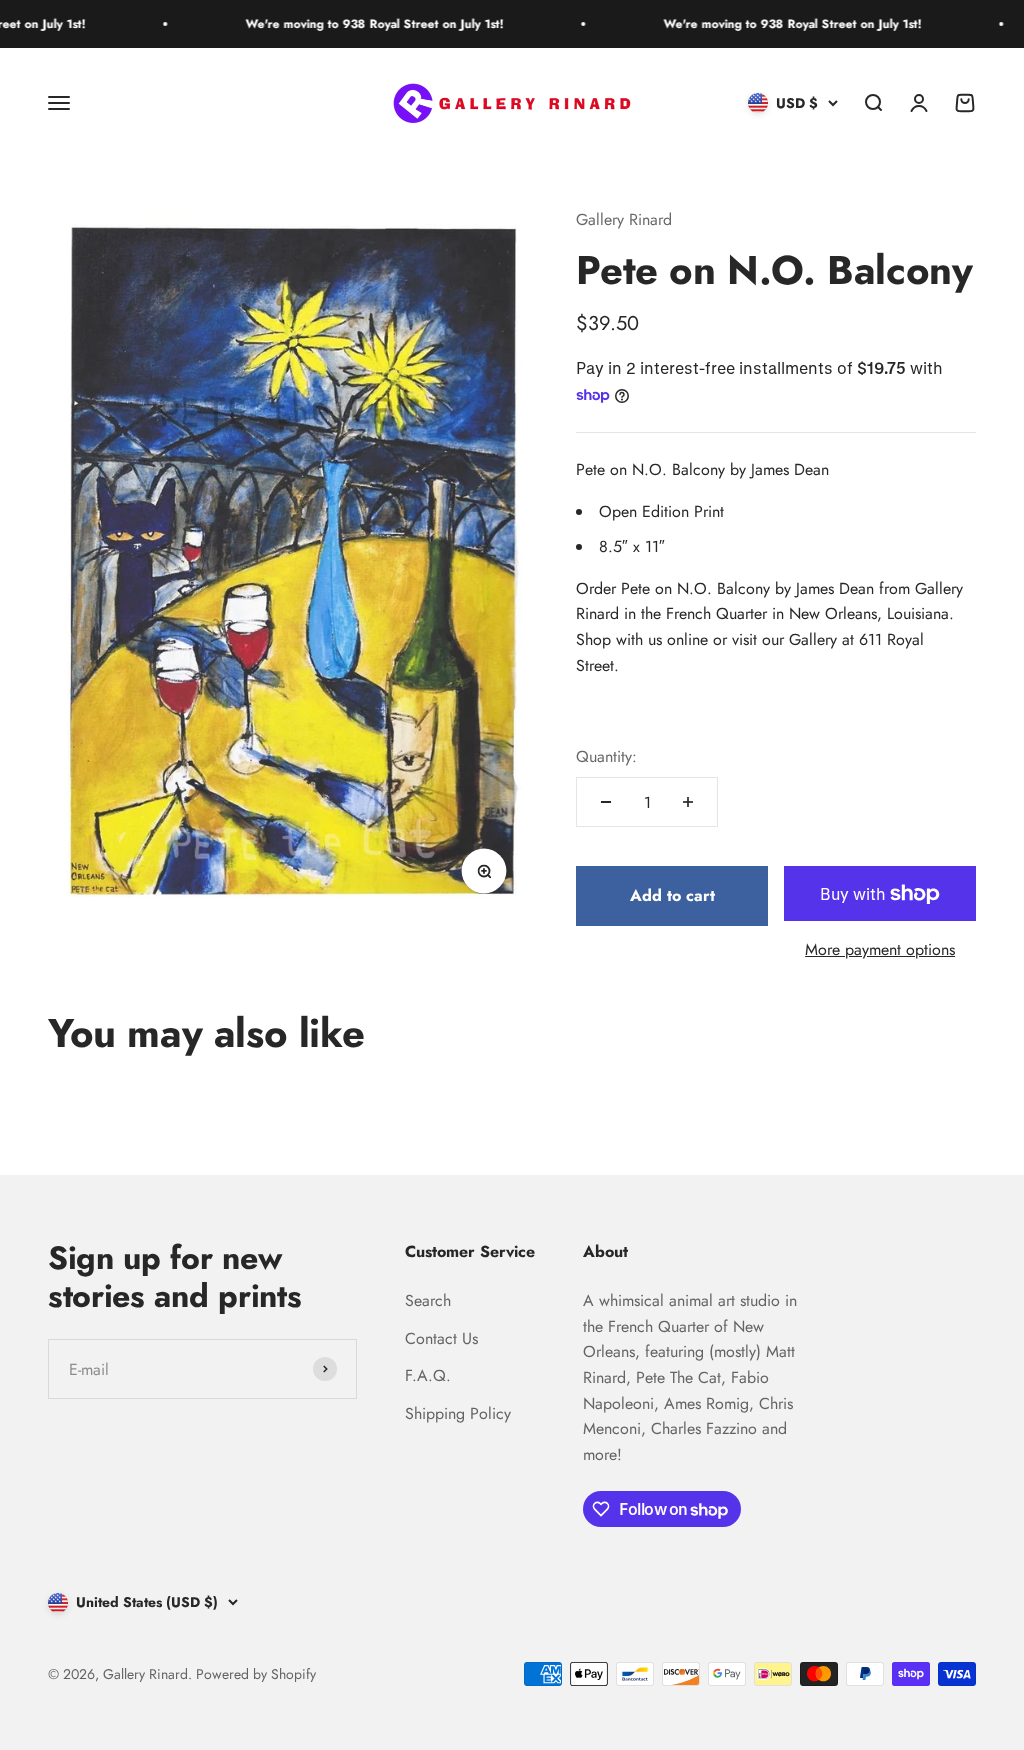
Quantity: (606, 756)
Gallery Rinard (624, 219)
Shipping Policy (458, 1413)
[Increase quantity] (688, 802)
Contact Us (441, 1338)
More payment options (880, 949)
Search (428, 1300)
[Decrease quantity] (606, 802)
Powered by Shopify (256, 1674)
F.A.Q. (428, 1375)
